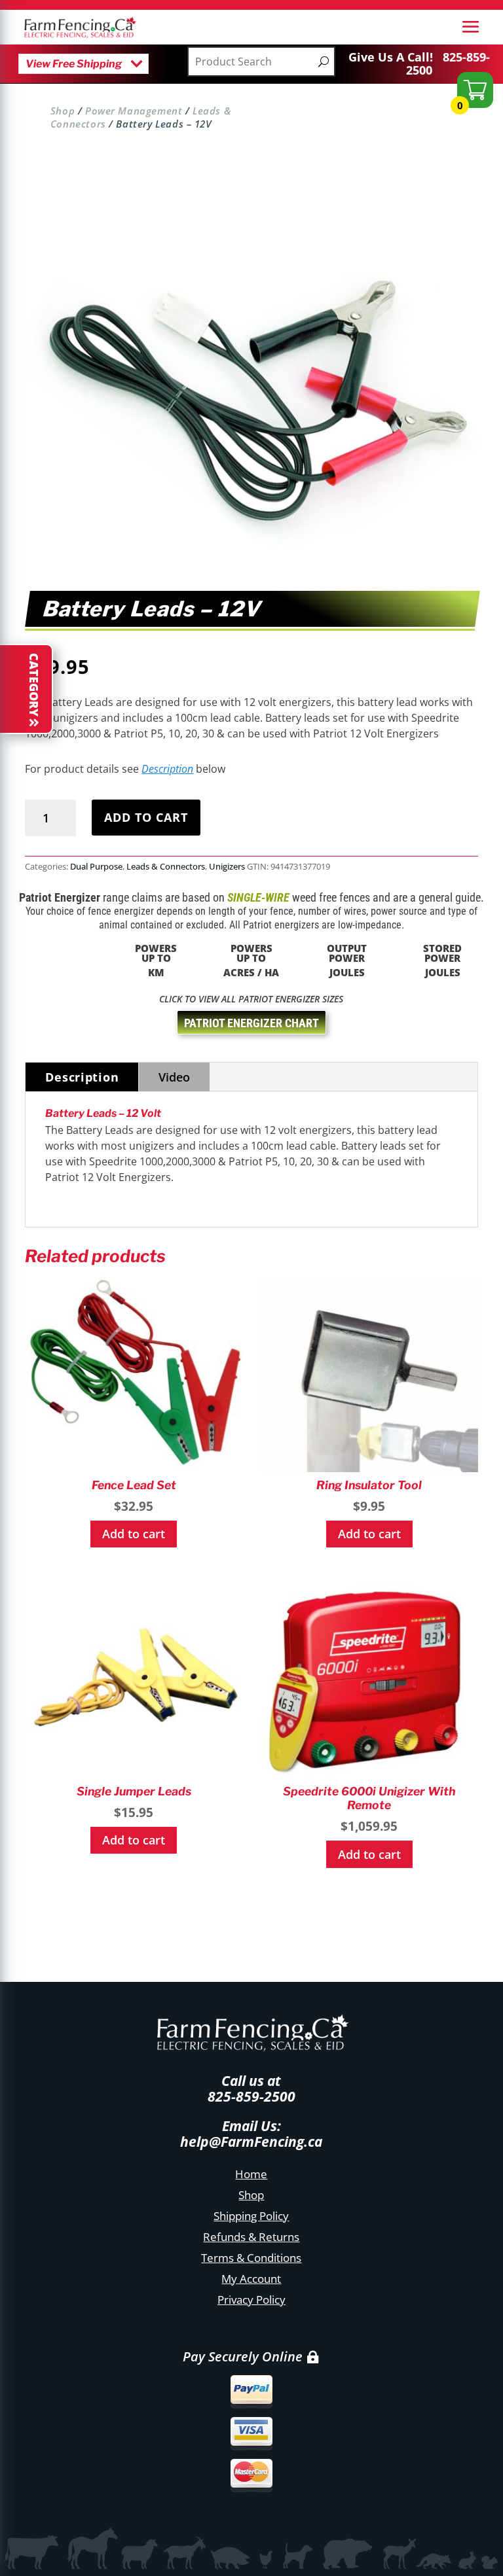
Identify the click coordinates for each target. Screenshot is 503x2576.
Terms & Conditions (251, 2258)
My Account (251, 2279)
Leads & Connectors (166, 866)
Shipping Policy (251, 2216)
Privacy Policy (251, 2300)
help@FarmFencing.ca (251, 2142)
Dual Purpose (96, 866)
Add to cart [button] (134, 1534)
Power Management (134, 111)
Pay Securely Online (243, 2356)
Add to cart (146, 817)
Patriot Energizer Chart (251, 1023)
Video (174, 1077)
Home (251, 2174)
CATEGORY (34, 685)
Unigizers (227, 866)
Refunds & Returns (251, 2237)
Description (167, 769)
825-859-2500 (448, 63)
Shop (63, 111)
